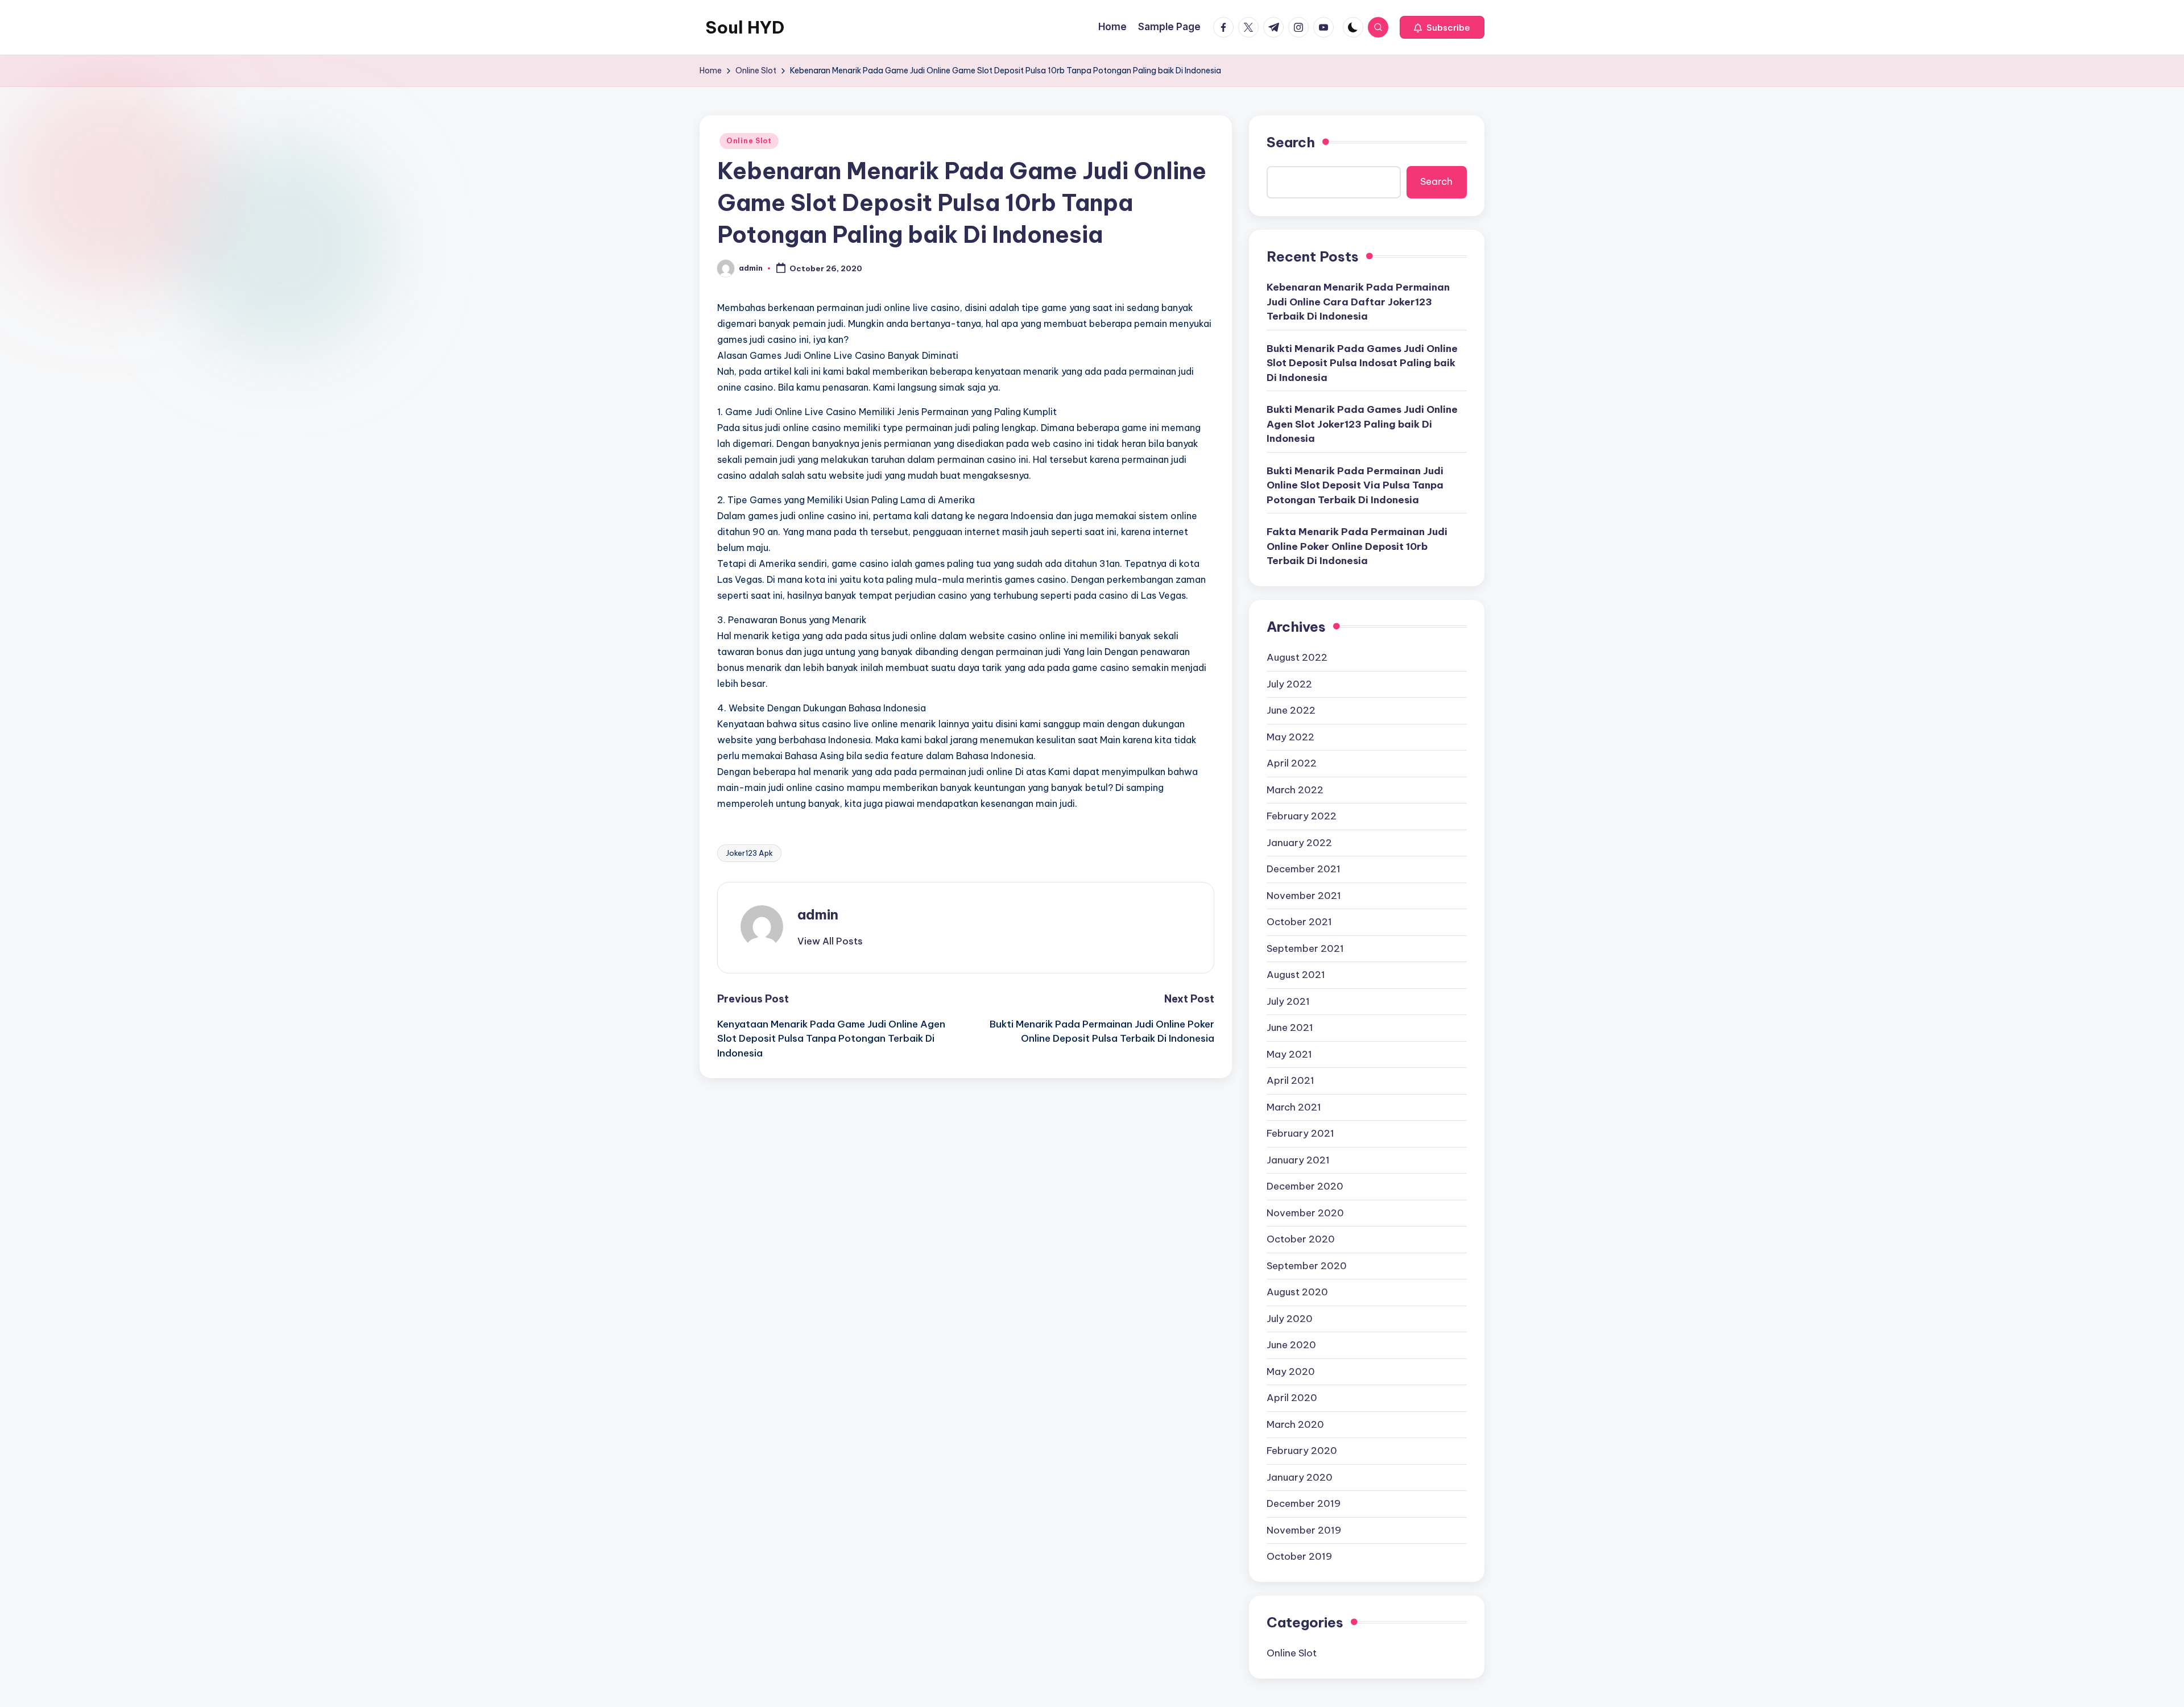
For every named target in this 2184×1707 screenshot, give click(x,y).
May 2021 (1289, 1054)
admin (818, 914)
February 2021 (1300, 1133)
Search (1291, 142)
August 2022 (1297, 657)
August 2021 (1296, 975)
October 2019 (1299, 1556)
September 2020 (1307, 1266)
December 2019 (1304, 1503)
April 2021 (1290, 1080)
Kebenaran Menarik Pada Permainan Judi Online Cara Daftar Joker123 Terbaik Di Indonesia (1358, 302)
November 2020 (1305, 1213)
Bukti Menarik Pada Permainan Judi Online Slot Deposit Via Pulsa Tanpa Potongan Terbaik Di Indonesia (1355, 485)
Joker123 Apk (749, 853)
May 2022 (1290, 737)
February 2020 (1302, 1451)
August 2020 (1297, 1292)
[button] (1442, 27)
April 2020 (1292, 1398)
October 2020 (1301, 1239)
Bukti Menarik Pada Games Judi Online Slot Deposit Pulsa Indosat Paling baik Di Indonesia (1362, 363)
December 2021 (1304, 869)
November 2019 (1304, 1530)
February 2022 (1302, 816)
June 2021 (1290, 1027)
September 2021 (1305, 948)
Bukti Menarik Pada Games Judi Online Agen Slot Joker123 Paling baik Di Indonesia (1362, 424)
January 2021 (1298, 1160)
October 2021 (1299, 922)
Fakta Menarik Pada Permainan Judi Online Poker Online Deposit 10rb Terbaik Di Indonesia (1357, 546)
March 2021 (1294, 1107)
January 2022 (1299, 843)
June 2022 (1291, 710)
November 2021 (1304, 896)
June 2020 (1291, 1345)
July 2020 (1290, 1319)
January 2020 (1300, 1477)
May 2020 (1291, 1372)
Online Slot (749, 141)
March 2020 (1295, 1424)
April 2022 (1292, 763)
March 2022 (1295, 790)
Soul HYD (745, 27)
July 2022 (1289, 684)
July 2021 (1288, 1001)
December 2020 (1305, 1186)
